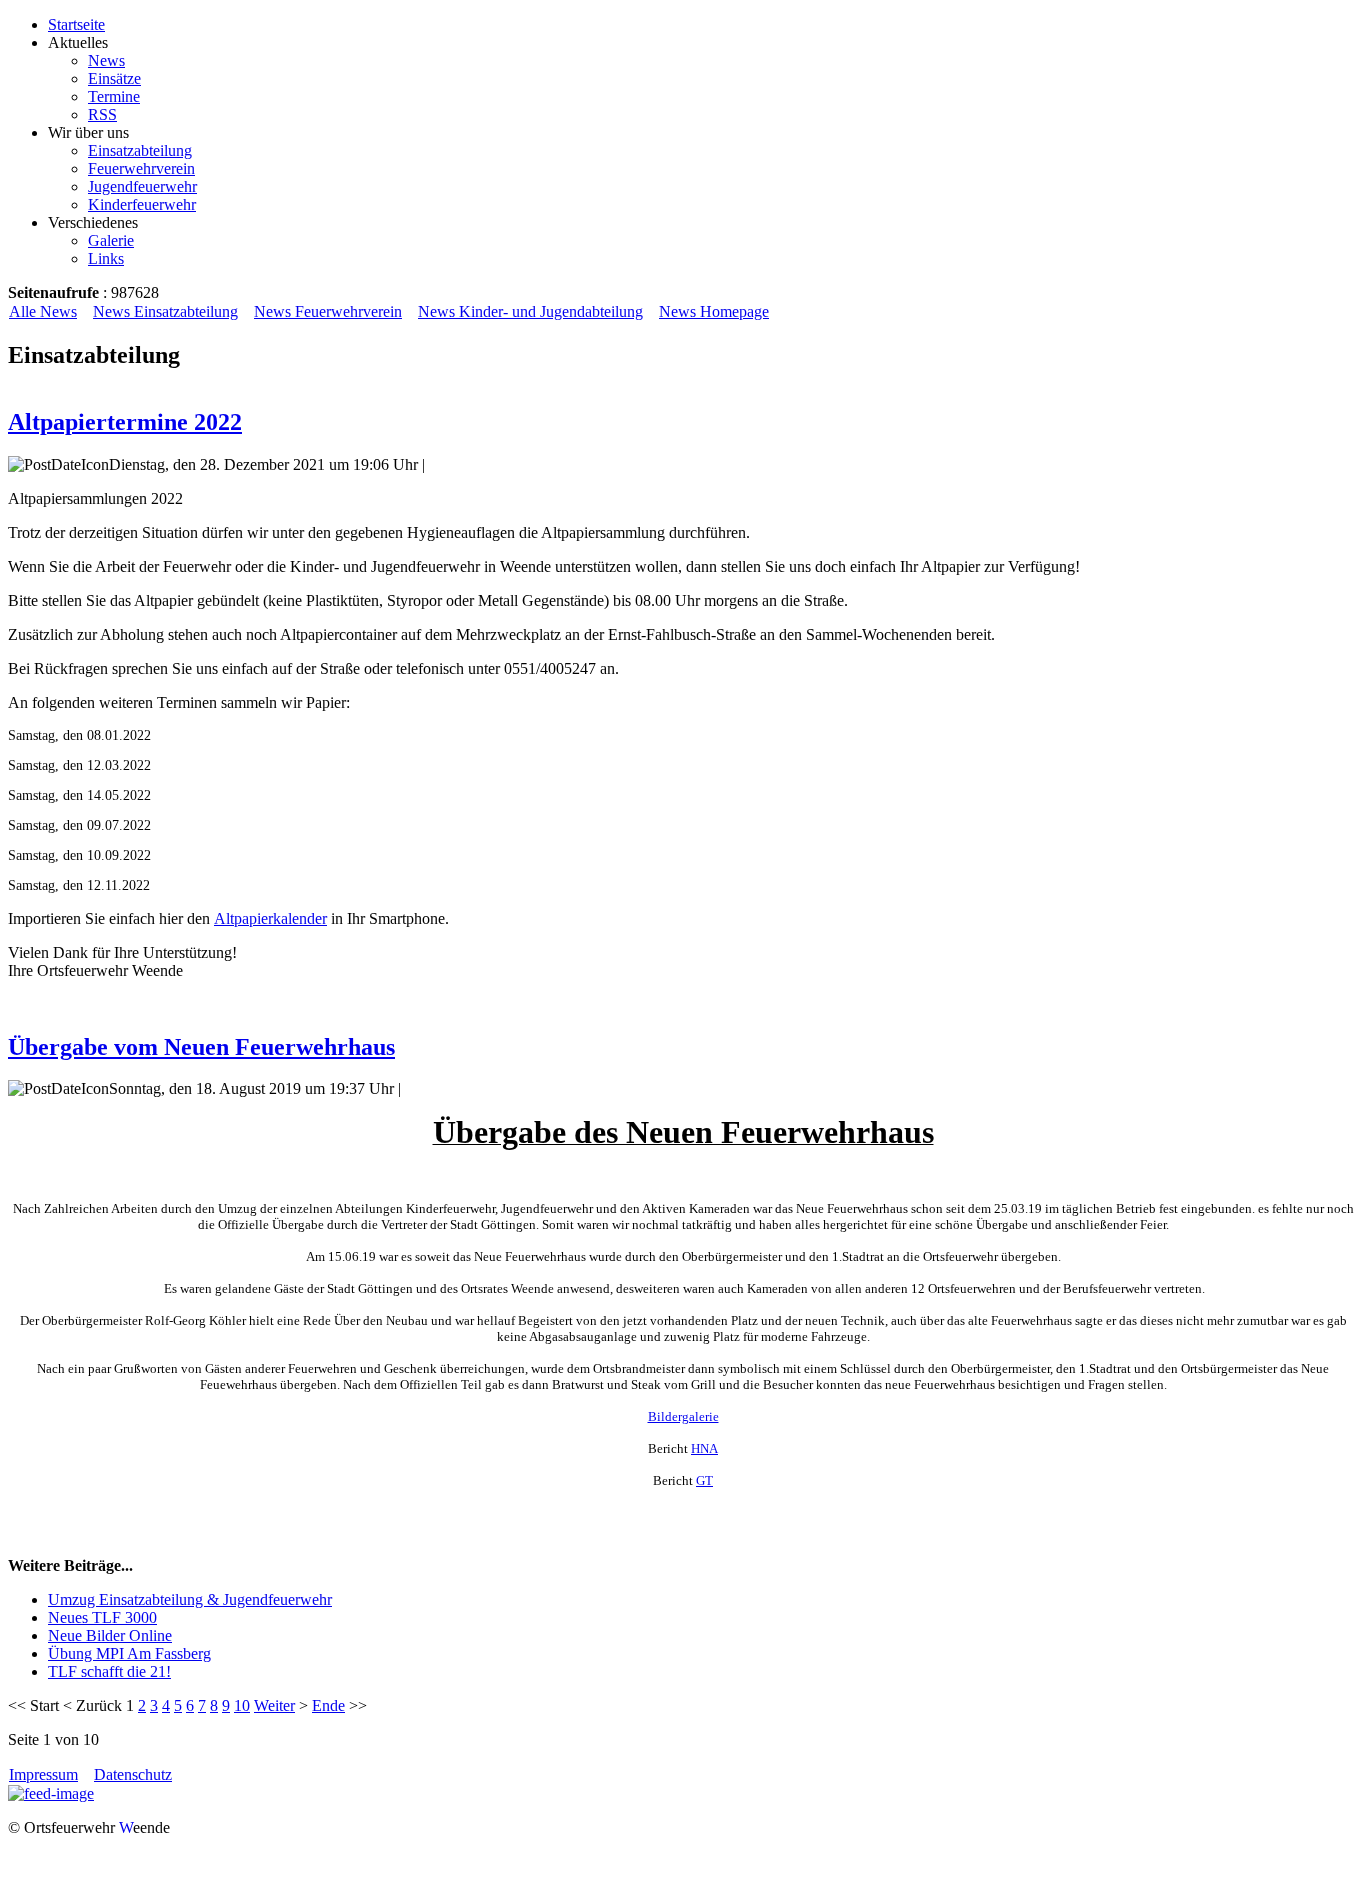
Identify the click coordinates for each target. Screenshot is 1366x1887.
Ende (328, 1705)
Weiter (274, 1705)
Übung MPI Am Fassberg (129, 1653)
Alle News (43, 311)
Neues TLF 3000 (102, 1617)
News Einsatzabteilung (165, 311)
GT (704, 1480)
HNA (704, 1448)
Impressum (43, 1774)
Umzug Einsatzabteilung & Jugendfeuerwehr (190, 1599)
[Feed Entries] (51, 1793)
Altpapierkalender (270, 918)
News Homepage (714, 311)
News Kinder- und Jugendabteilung (530, 311)
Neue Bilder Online (110, 1635)
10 (242, 1705)
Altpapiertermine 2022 (125, 422)
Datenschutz (133, 1774)
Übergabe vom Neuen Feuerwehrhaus (201, 1047)
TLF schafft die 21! (109, 1671)
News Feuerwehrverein (328, 311)
